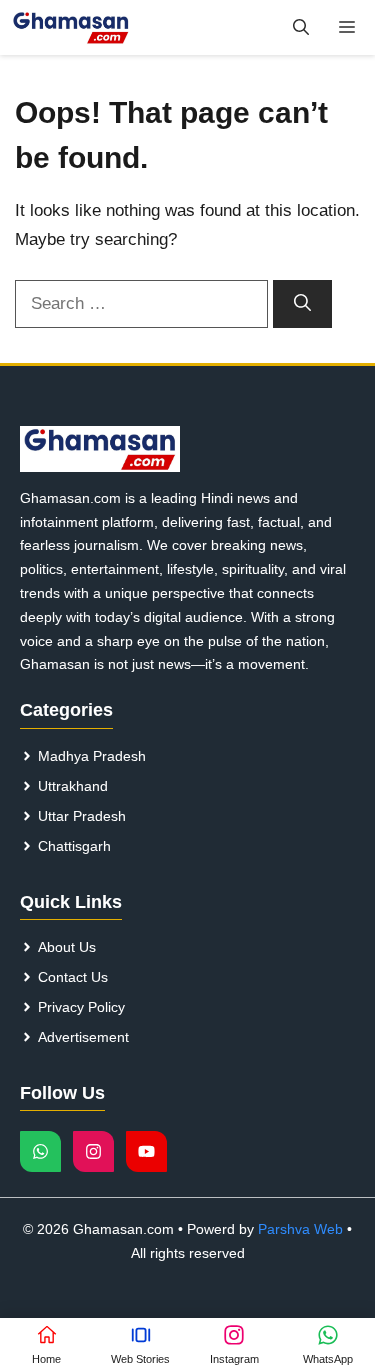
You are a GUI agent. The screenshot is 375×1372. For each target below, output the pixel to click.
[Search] (302, 304)
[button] (301, 27)
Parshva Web (300, 1229)
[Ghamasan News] (71, 27)
